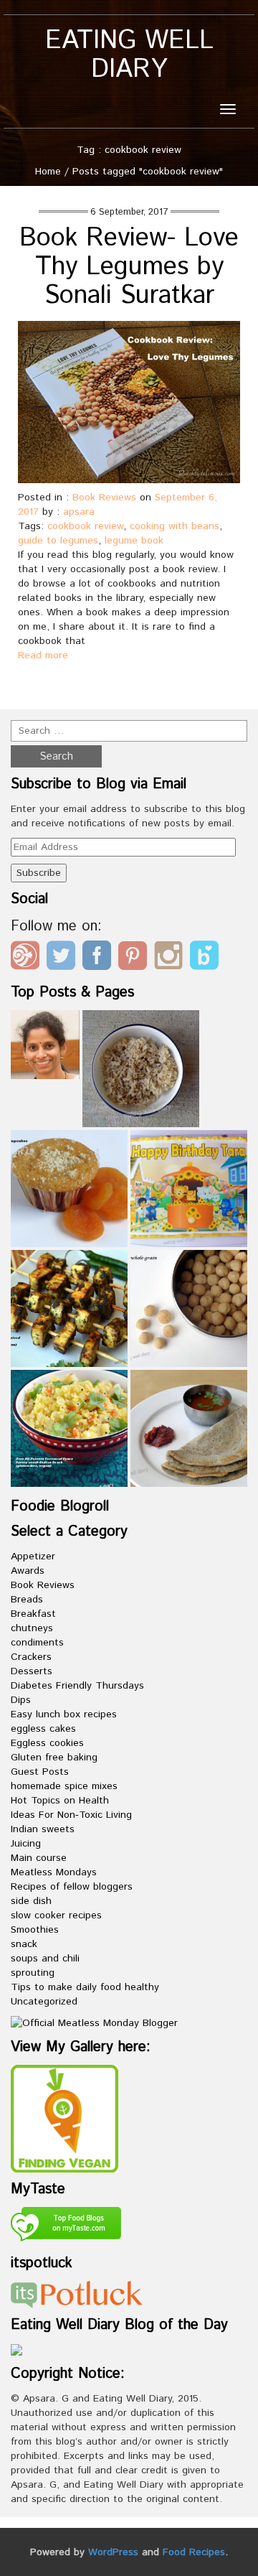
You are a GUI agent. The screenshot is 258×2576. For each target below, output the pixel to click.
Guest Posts (40, 1772)
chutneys (32, 1628)
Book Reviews (104, 498)
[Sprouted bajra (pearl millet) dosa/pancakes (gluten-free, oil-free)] (189, 1428)
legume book (134, 541)
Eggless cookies (47, 1743)
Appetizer (33, 1557)
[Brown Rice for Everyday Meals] (141, 1069)
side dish (31, 1901)
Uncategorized (44, 2002)
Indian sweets (43, 1829)
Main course (39, 1858)
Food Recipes (194, 2552)
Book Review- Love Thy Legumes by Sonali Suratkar (129, 267)
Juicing (26, 1844)
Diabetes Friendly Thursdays (77, 1686)
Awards (28, 1571)
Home (48, 172)
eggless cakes (43, 1729)
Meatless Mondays (54, 1872)
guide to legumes (58, 541)
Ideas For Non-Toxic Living (71, 1815)
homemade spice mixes (64, 1786)
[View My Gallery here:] (64, 2119)
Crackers (31, 1657)
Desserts (32, 1671)
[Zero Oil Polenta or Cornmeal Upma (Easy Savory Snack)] (69, 1428)
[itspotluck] (77, 2295)
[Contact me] (45, 1045)
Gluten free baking (54, 1758)
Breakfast (33, 1614)
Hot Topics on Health (60, 1801)
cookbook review (85, 526)
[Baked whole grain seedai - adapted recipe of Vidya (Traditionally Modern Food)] (189, 1308)
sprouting (33, 1973)
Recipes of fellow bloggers (72, 1887)
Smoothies (35, 1930)
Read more (43, 655)
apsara (79, 512)
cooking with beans (175, 526)
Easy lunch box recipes (64, 1714)
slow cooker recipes (56, 1915)
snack (24, 1944)
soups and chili (45, 1959)
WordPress (113, 2552)
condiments (37, 1643)
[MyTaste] (66, 2226)
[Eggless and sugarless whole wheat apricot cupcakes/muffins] (69, 1189)
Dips (21, 1700)
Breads (27, 1600)
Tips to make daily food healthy (85, 1987)
